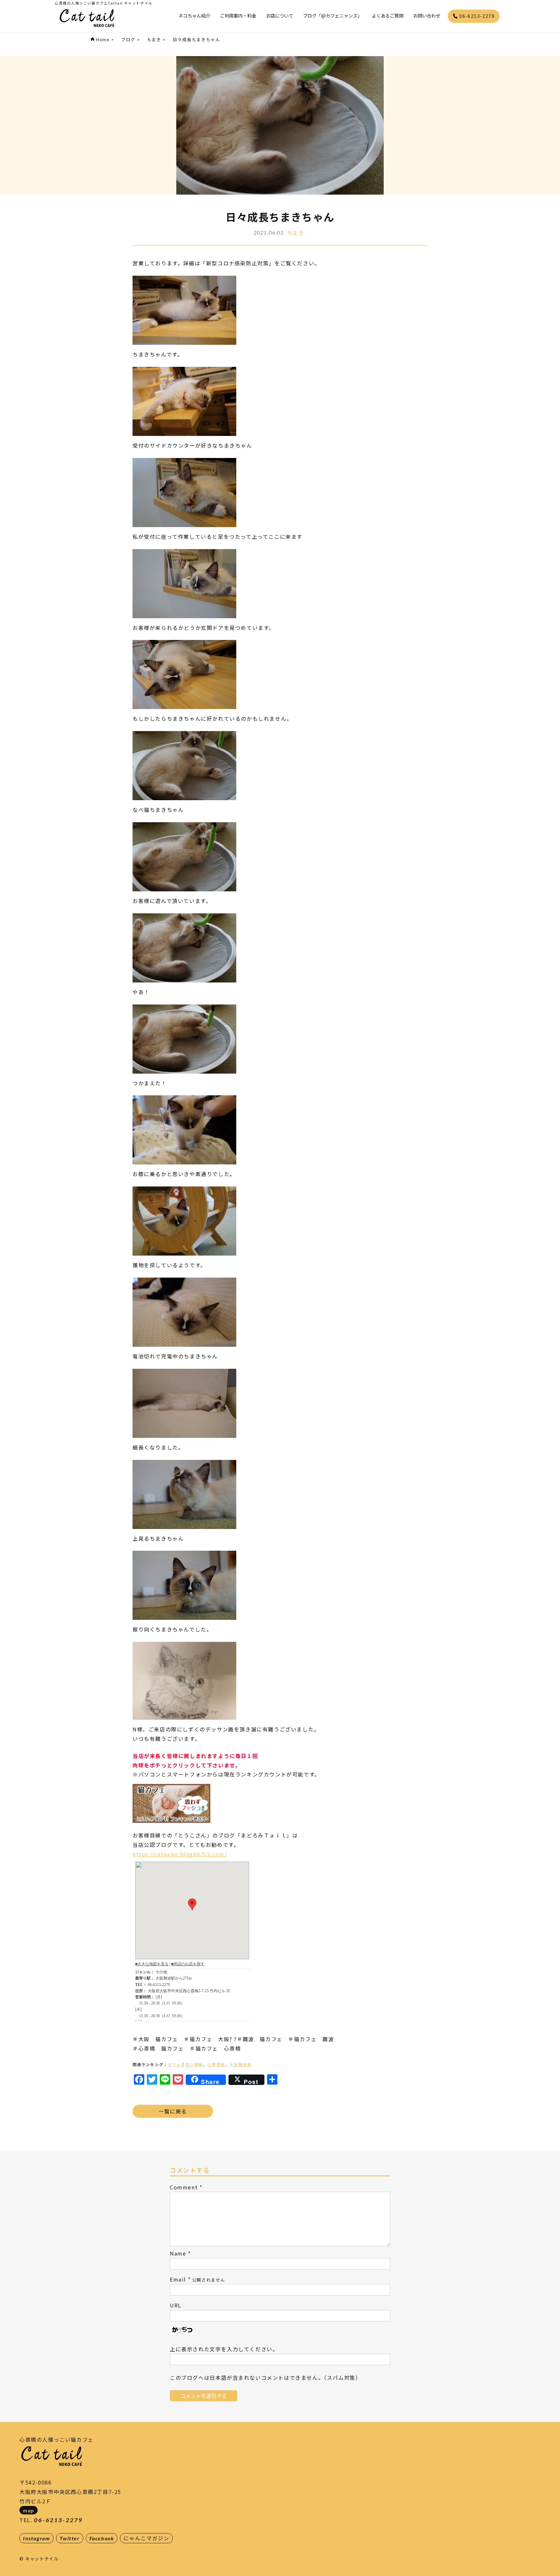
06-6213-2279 (476, 16)
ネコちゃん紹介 (194, 16)
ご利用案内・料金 (238, 16)
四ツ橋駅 (194, 2064)
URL (176, 2305)
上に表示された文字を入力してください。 (224, 2349)
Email (178, 2279)
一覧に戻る (173, 2111)
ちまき (296, 233)
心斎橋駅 (216, 2064)
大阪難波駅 (240, 2064)
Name (178, 2253)
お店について (280, 16)
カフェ (175, 2064)
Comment (184, 2187)
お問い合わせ (427, 16)
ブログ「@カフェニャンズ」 (332, 16)
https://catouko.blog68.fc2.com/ (180, 1854)
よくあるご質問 (388, 16)
